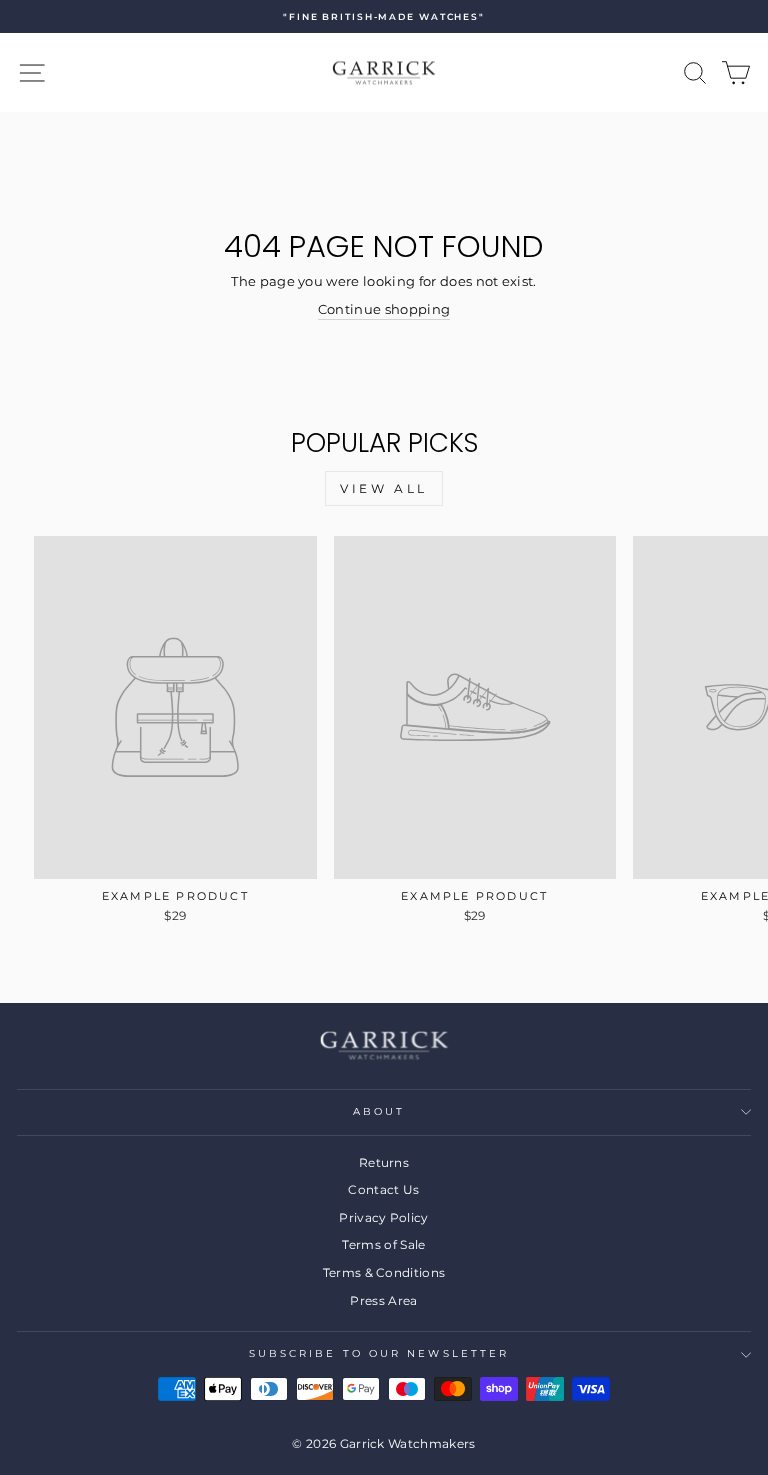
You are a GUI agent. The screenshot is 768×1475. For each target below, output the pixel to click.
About (379, 1111)
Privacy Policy (384, 1217)
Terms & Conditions (384, 1272)
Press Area (383, 1300)
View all (384, 488)
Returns (384, 1162)
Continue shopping (384, 309)
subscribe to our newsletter (379, 1353)
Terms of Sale (383, 1244)
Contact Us (383, 1189)
